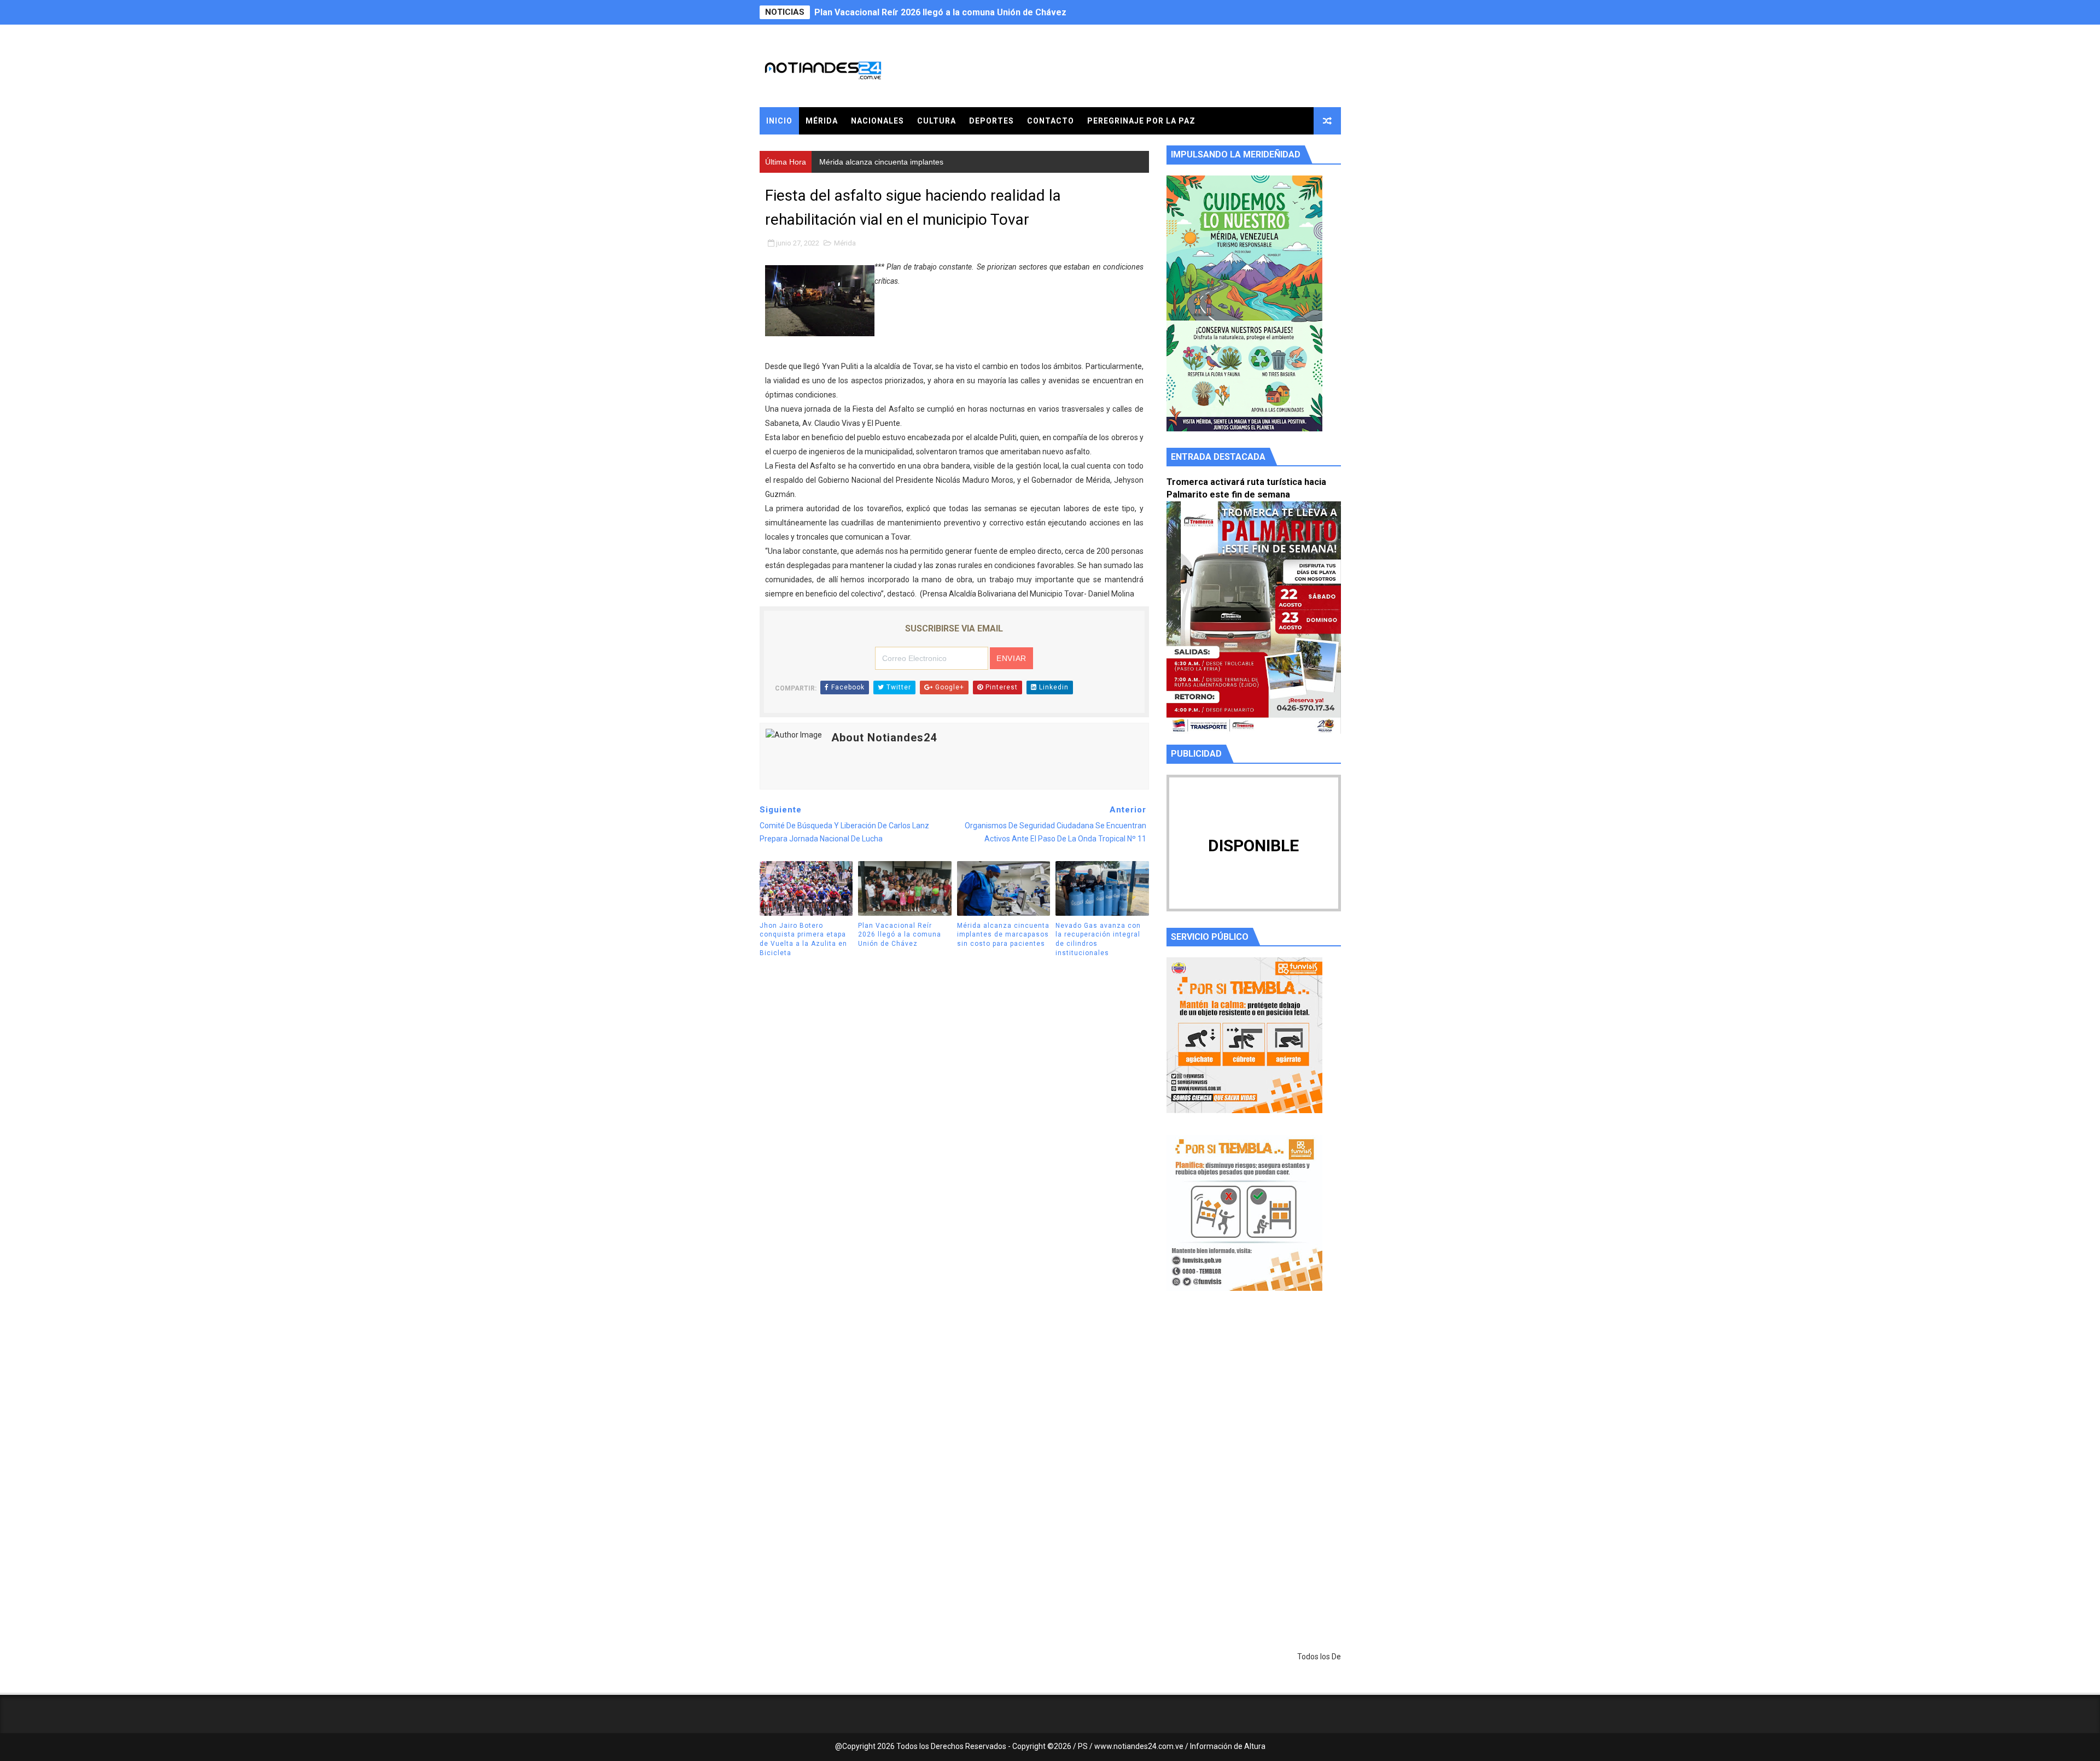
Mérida (822, 121)
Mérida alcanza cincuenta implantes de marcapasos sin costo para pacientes (974, 12)
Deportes (991, 121)
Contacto (1051, 121)
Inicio (779, 121)
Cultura (937, 121)
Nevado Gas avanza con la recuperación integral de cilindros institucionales (1098, 939)
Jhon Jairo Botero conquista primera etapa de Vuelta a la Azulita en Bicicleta (803, 939)
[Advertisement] (1254, 1403)
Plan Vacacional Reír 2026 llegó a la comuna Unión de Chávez (900, 935)
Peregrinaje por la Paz (1141, 121)
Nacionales (877, 121)
